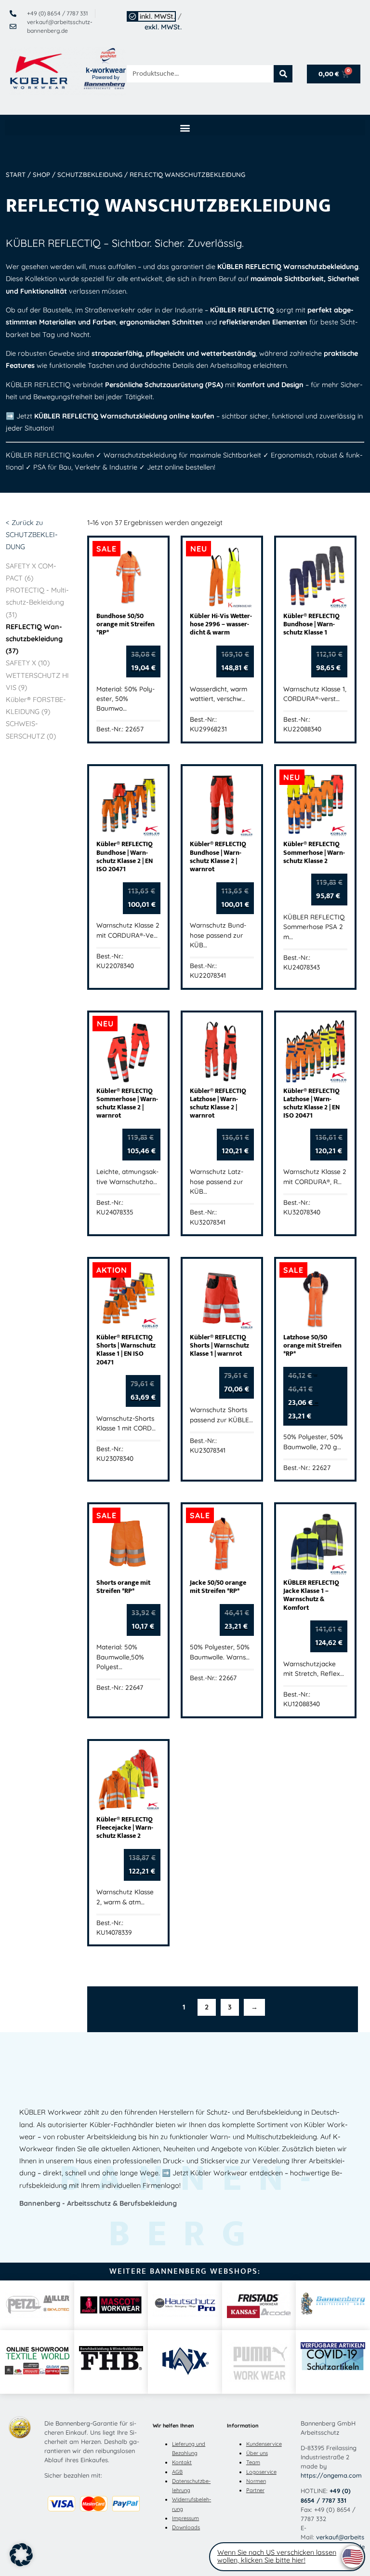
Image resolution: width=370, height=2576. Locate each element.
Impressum (185, 2518)
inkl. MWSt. (157, 16)
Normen (256, 2481)
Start (16, 175)
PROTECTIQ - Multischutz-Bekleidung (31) (37, 602)
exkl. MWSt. (163, 27)
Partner (255, 2490)
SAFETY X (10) (28, 663)
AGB (177, 2472)
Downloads (186, 2527)
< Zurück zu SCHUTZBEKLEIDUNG (32, 535)
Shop (41, 175)
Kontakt (182, 2462)
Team (253, 2462)
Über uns (257, 2453)
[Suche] (283, 74)
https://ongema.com (331, 2475)
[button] (185, 128)
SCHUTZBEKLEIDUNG (90, 175)
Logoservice (261, 2472)
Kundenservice (264, 2444)
